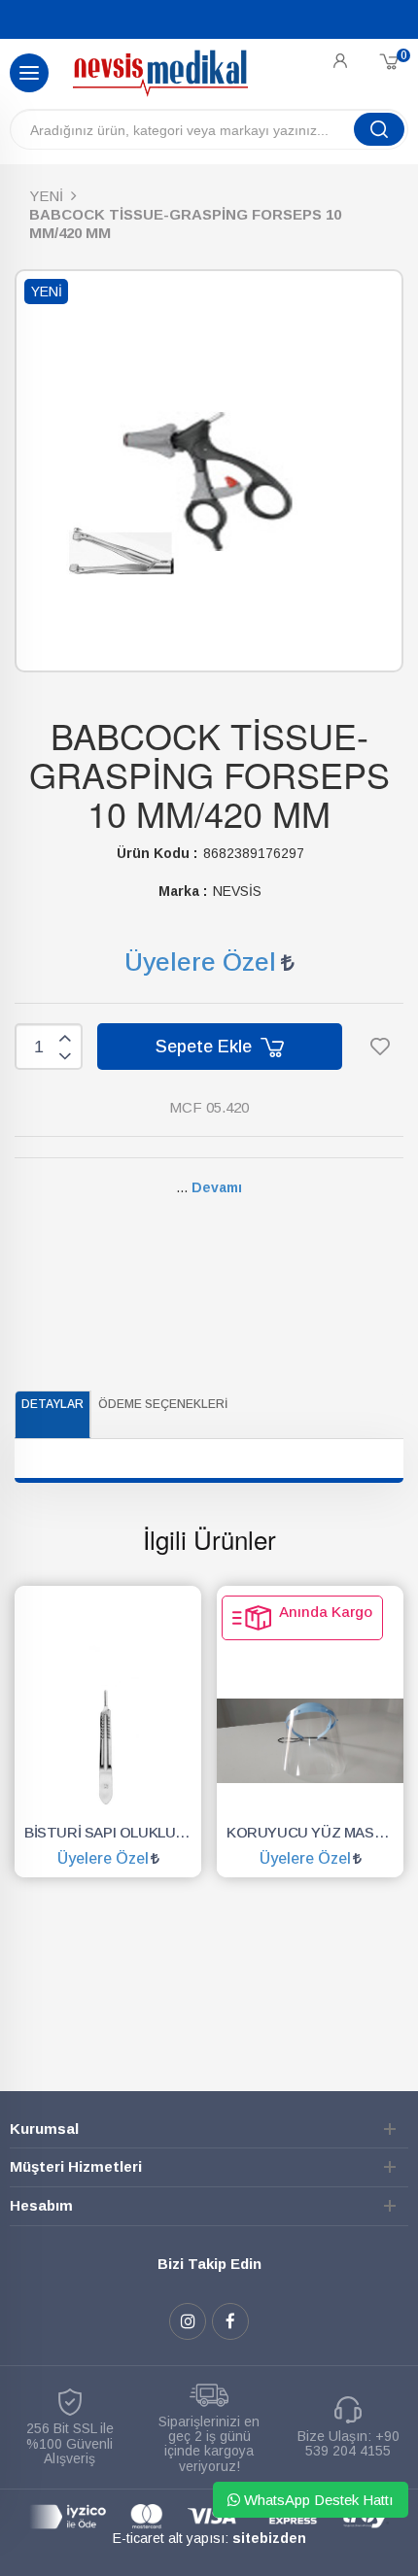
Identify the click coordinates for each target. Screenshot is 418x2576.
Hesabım (41, 2205)
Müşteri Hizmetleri (76, 2166)
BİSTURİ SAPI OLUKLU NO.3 (113, 1832)
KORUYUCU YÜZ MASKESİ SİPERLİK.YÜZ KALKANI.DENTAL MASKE (315, 1832)
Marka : (183, 891)
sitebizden (269, 2538)
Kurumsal (44, 2129)
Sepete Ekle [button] (206, 1047)
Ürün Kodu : (157, 853)
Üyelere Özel (200, 962)
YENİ (46, 196)
